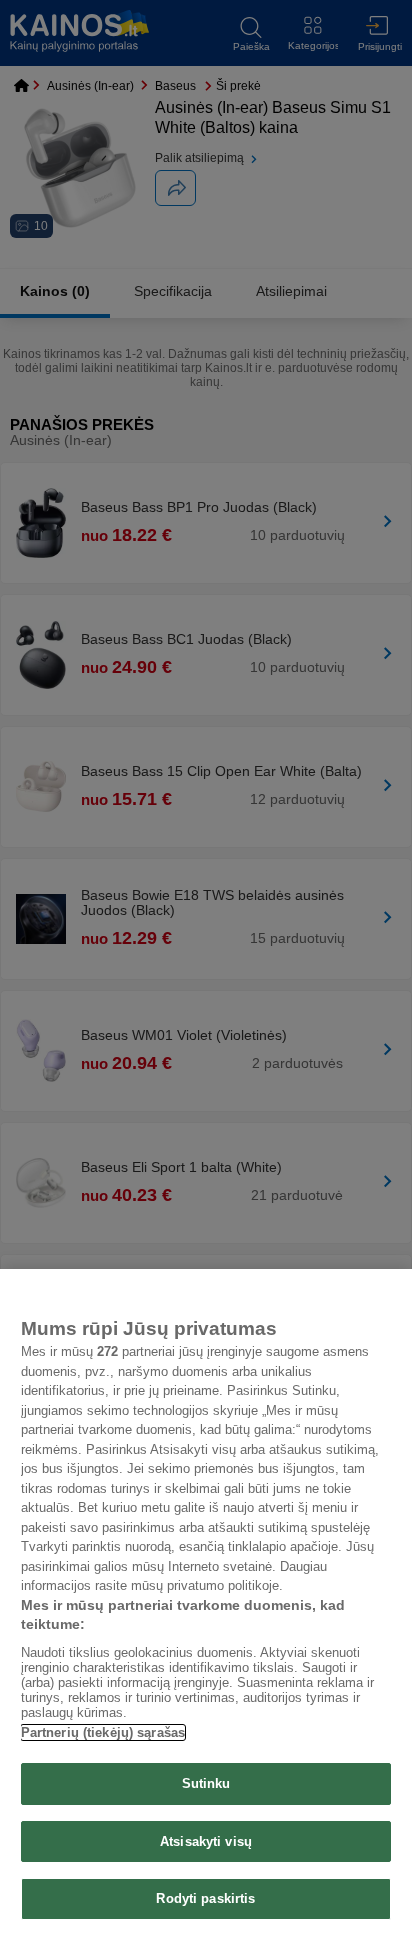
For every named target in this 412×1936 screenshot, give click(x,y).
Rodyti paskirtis (205, 1898)
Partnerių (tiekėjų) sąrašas (103, 1732)
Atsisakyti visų (206, 1841)
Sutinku (206, 1783)
